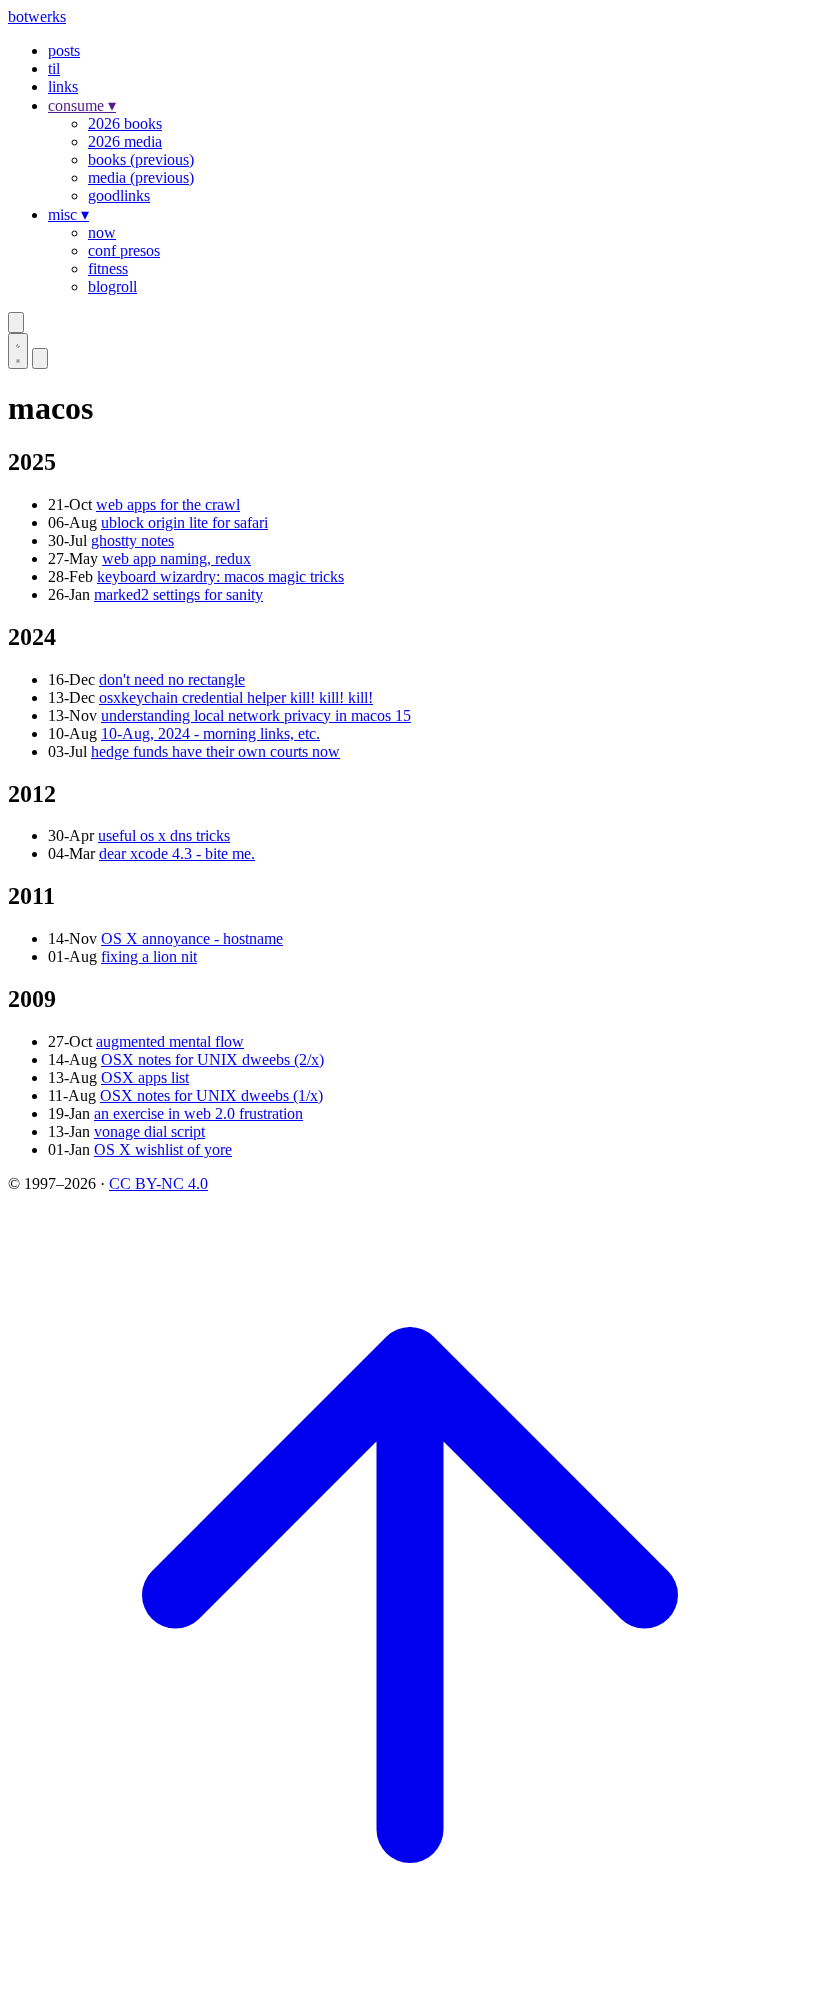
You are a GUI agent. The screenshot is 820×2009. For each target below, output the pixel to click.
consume (82, 105)
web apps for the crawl (168, 504)
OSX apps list (145, 1077)
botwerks (37, 16)
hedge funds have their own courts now (215, 751)
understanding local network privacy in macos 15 (256, 715)
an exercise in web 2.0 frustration (198, 1113)
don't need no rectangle (172, 679)
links (63, 86)
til (54, 68)
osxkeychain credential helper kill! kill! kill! (236, 697)
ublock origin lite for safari (184, 522)
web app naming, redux (176, 558)
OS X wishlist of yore (163, 1149)
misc (68, 214)
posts (64, 50)
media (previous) (141, 177)
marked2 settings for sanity (178, 594)
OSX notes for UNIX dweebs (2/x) (212, 1059)
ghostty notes (132, 540)
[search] (16, 322)
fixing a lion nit (149, 956)
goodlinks (119, 195)
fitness (108, 268)
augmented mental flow (170, 1041)
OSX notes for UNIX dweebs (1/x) (211, 1095)
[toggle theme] (18, 351)
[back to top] (410, 1991)
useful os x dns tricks (164, 835)
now (102, 232)
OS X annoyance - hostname (192, 938)
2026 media (125, 141)
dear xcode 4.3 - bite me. (177, 853)
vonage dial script (149, 1131)
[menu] (40, 358)
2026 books (125, 123)
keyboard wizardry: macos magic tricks (220, 576)
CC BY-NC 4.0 (158, 1183)
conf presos (124, 250)
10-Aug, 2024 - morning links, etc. (210, 733)
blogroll (112, 286)
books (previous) (141, 159)
